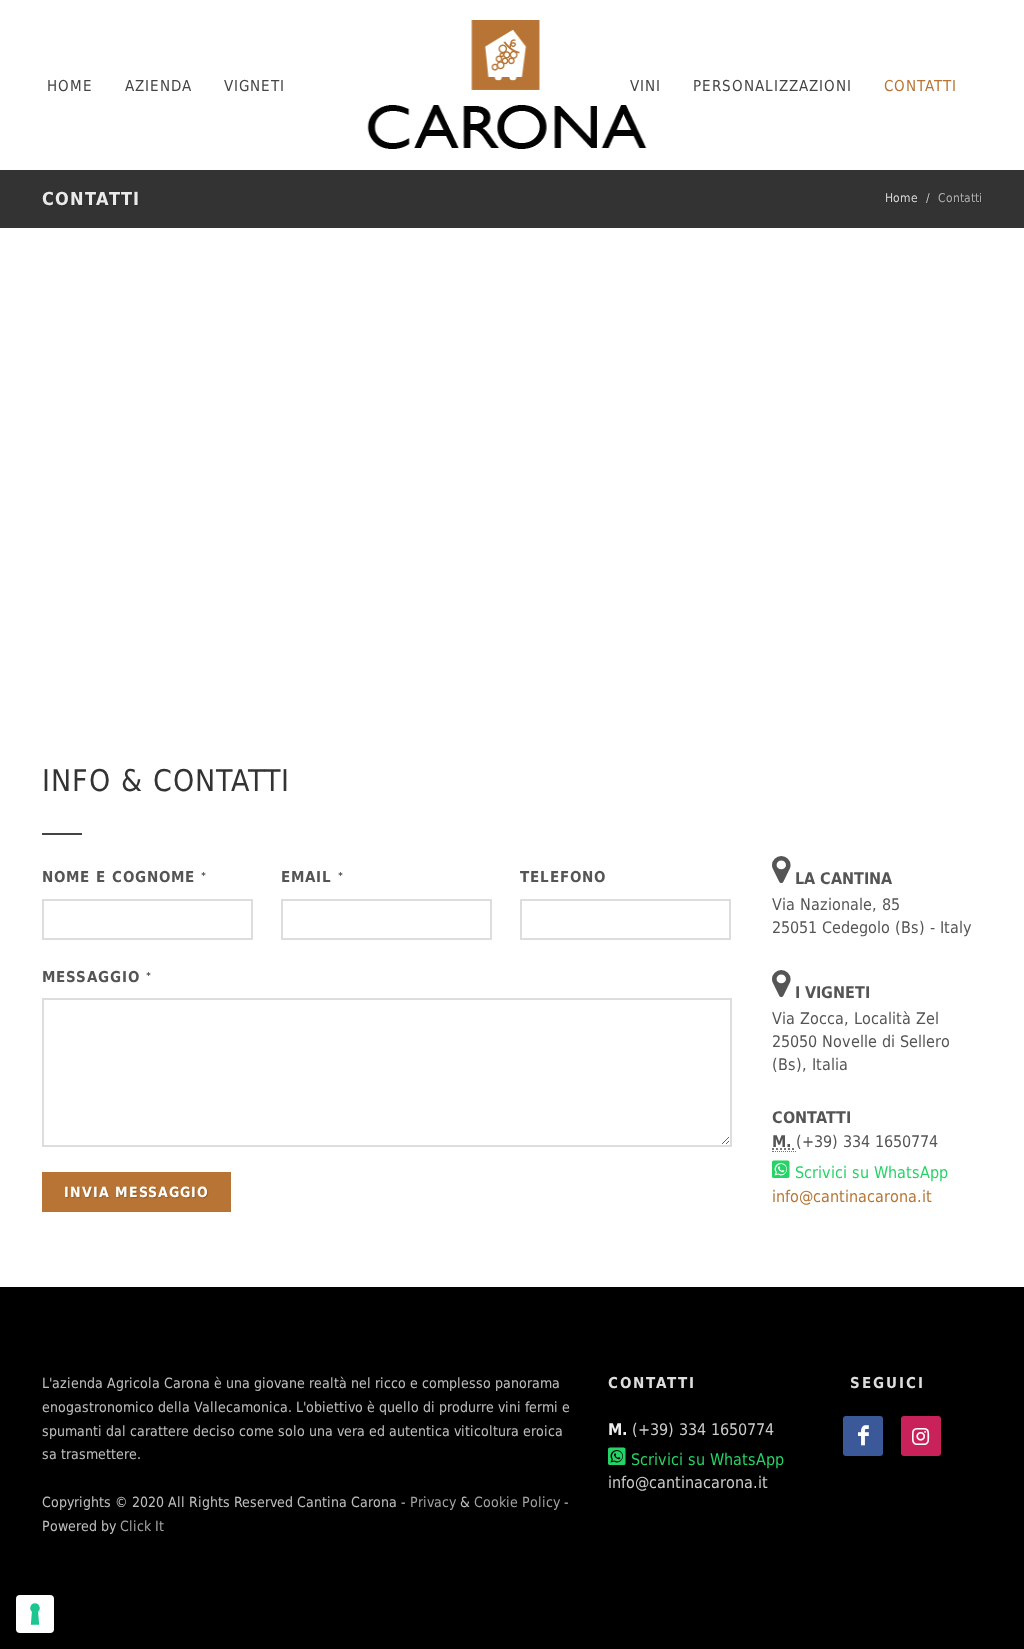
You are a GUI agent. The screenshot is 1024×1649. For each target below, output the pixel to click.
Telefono (563, 877)
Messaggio (97, 977)
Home (901, 198)
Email (312, 877)
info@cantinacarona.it (852, 1196)
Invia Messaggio (136, 1192)
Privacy (433, 1502)
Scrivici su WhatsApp (869, 1172)
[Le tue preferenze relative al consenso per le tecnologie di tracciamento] (35, 1614)
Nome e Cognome (124, 877)
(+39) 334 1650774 (703, 1429)
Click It (142, 1526)
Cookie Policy (517, 1502)
